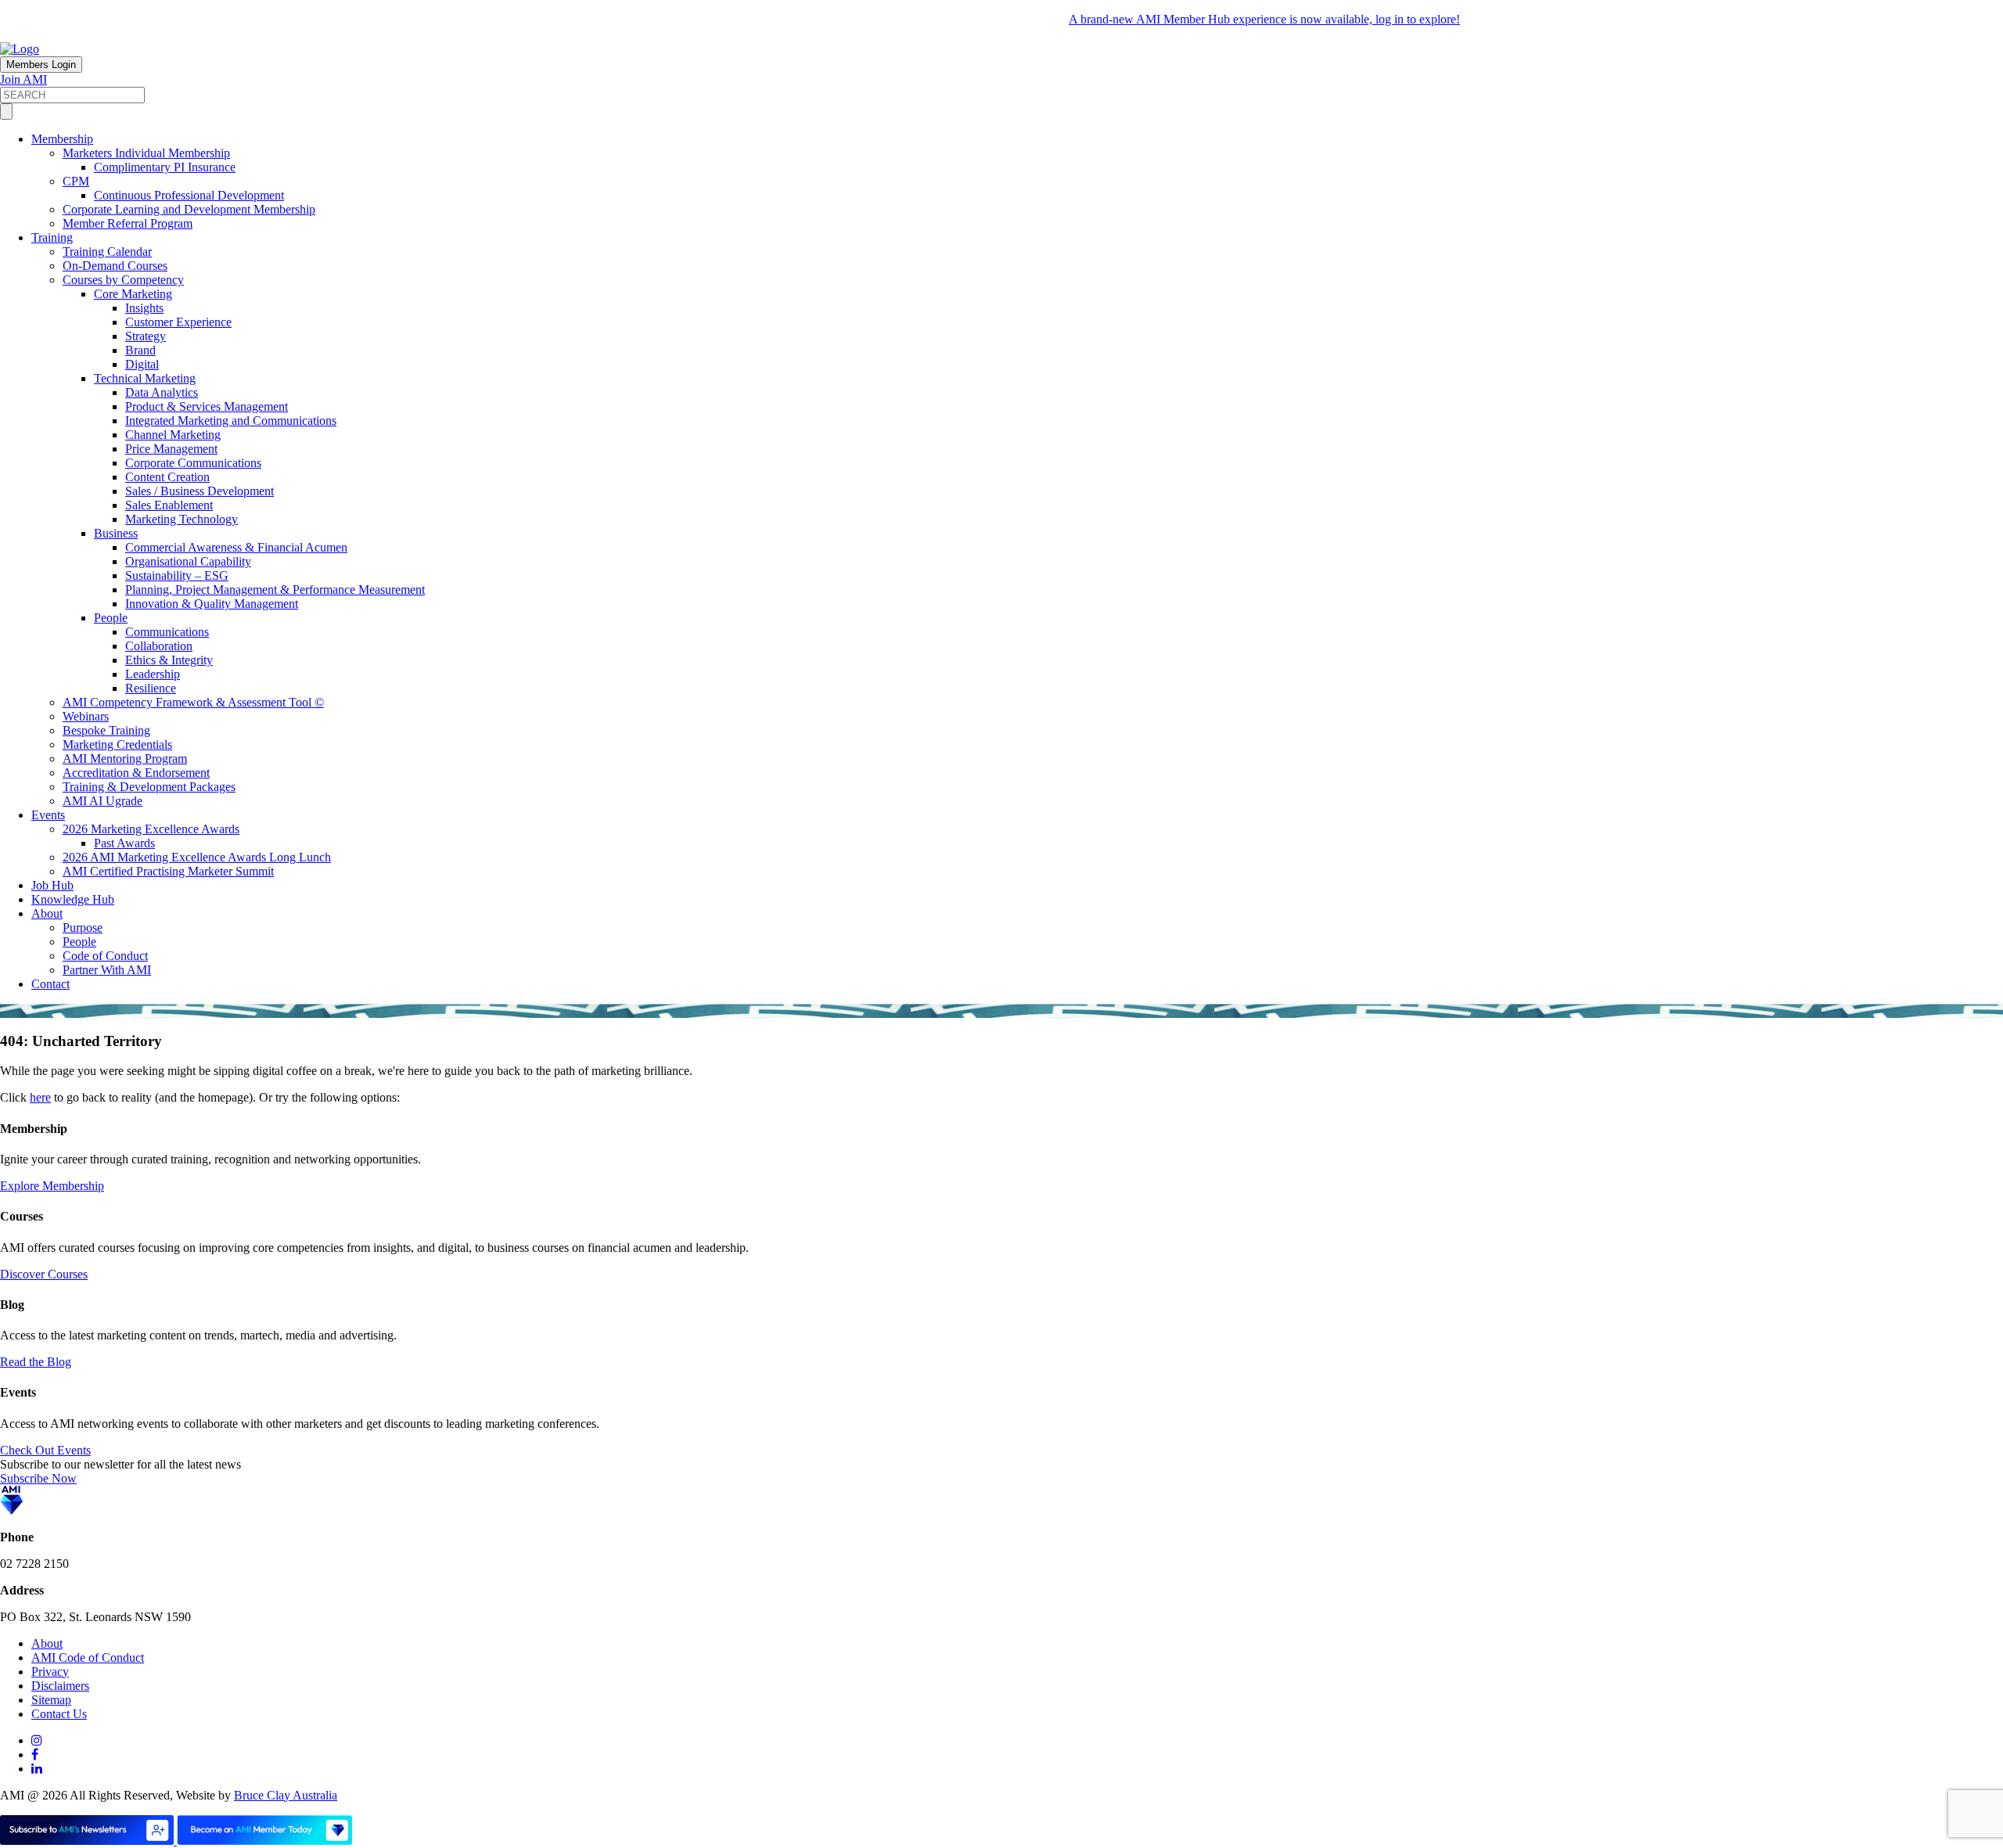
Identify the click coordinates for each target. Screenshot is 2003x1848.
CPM (76, 181)
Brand (140, 350)
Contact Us (59, 1714)
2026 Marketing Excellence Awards (151, 829)
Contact (50, 984)
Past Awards (124, 843)
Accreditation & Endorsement (136, 773)
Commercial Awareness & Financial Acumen (236, 547)
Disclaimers (60, 1686)
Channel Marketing (173, 435)
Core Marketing (133, 294)
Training (52, 237)
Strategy (146, 336)
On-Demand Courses (115, 266)
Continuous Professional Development (189, 195)
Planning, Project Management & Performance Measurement (275, 590)
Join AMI (23, 79)
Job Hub (52, 885)
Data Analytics (162, 392)
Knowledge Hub (73, 899)
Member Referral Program (128, 223)
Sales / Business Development (200, 491)
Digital (142, 364)
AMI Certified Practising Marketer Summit (168, 871)
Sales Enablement (169, 505)
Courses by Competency (123, 280)
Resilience (151, 688)
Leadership (153, 674)
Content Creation (167, 477)
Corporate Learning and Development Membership (189, 209)
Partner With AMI (107, 970)
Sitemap (51, 1700)
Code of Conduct (105, 956)
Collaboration (159, 646)
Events (48, 815)
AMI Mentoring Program (125, 759)
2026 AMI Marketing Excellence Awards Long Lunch (197, 857)
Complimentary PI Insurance (165, 167)
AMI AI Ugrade (102, 801)
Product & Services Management (207, 406)
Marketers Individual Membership (146, 153)
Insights (144, 308)
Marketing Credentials (117, 744)
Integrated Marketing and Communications (231, 421)
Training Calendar (107, 252)
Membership (62, 139)
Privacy (50, 1672)
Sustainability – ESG (177, 575)
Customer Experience (178, 322)
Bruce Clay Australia (286, 1795)
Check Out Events (45, 1450)
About (47, 913)
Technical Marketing (145, 378)
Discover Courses (44, 1274)
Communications (167, 632)
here (40, 1097)
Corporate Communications (193, 463)
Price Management (171, 449)
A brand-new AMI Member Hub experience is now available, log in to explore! (1227, 19)
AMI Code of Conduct (88, 1657)
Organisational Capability (188, 561)
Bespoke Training (106, 730)
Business (116, 533)
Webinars (86, 716)
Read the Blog (36, 1362)
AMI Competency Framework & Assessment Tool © (193, 702)
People (111, 618)
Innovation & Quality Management (212, 604)
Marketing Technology (182, 519)
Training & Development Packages (149, 787)
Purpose (83, 928)
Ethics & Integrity (169, 660)
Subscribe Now (38, 1478)
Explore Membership (52, 1186)
